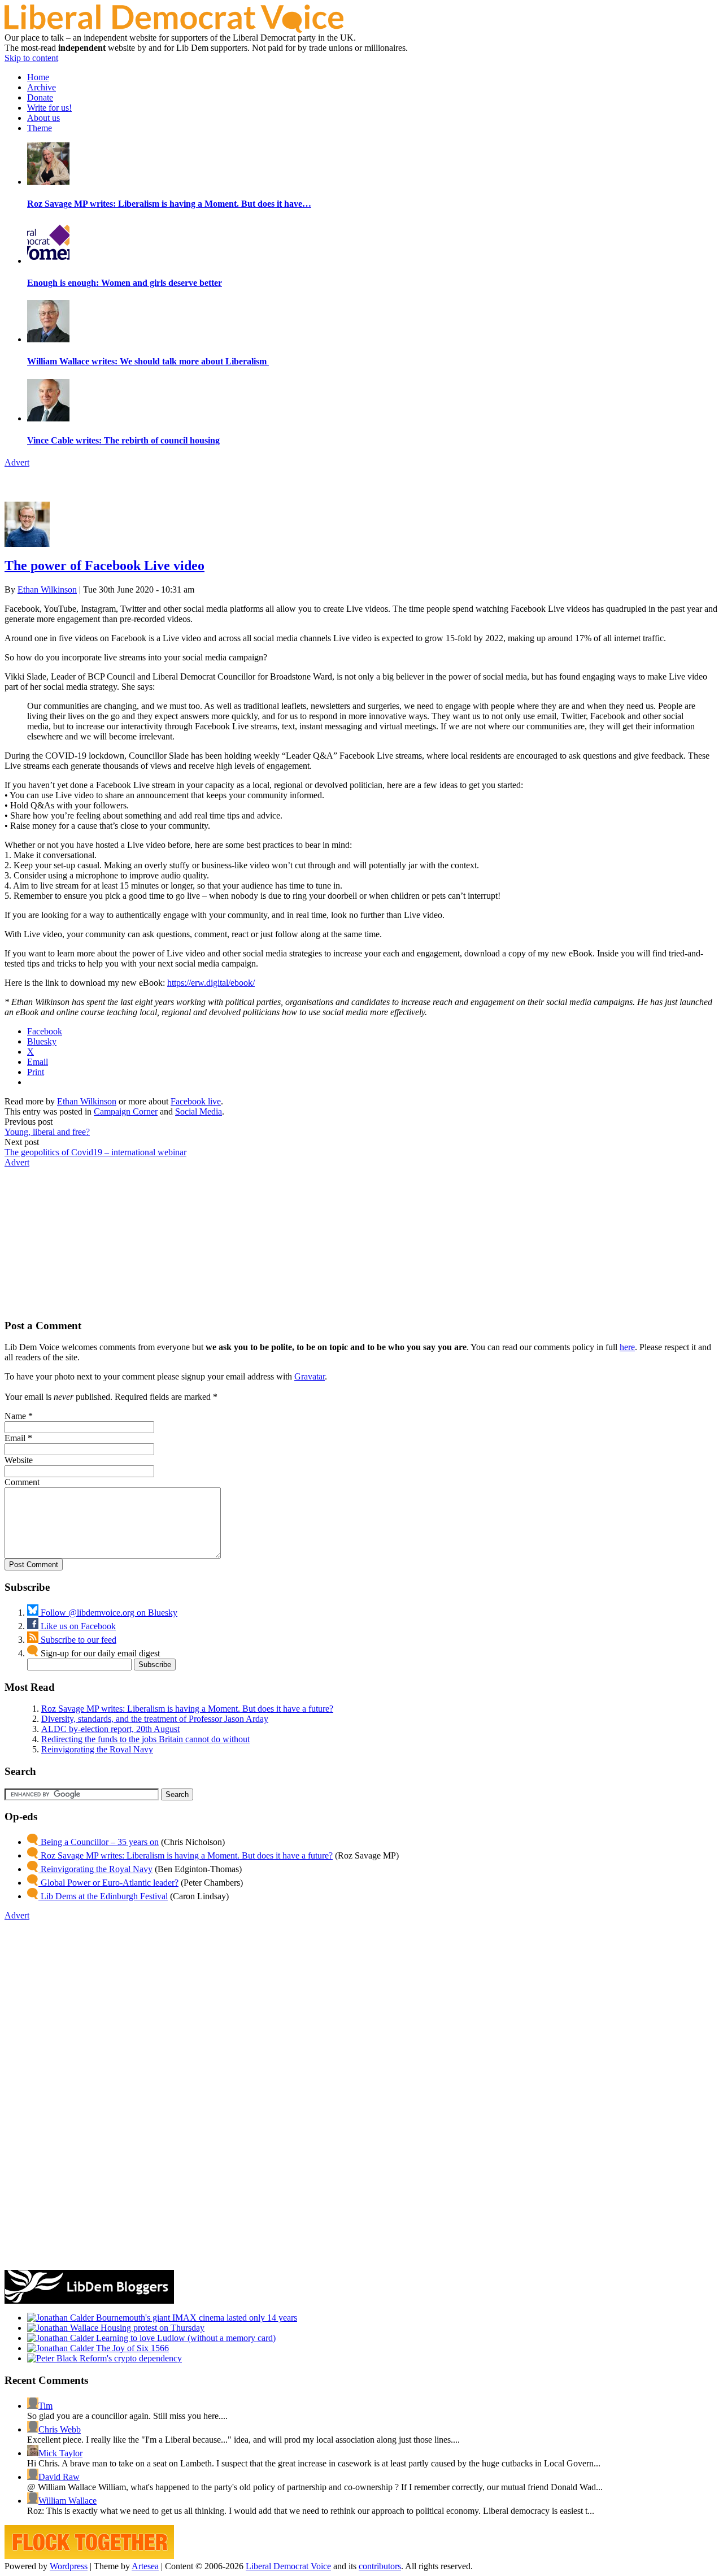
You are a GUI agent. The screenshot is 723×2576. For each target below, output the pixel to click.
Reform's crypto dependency (130, 2358)
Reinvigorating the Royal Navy (97, 1749)
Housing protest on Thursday (151, 2328)
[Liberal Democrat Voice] (174, 30)
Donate (40, 97)
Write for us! (49, 108)
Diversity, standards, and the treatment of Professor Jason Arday (155, 1719)
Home (38, 77)
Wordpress (69, 2566)
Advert (17, 462)
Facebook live (196, 1101)
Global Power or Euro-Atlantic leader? (108, 1883)
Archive (42, 87)
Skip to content (31, 58)
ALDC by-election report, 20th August (110, 1729)
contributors (380, 2566)
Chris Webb (60, 2429)
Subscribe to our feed (77, 1640)
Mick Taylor (60, 2453)
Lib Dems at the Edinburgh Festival (103, 1896)
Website (19, 1460)
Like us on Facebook (77, 1626)
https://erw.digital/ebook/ (211, 983)
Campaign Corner (126, 1111)
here (627, 1347)
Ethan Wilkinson (47, 589)
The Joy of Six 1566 (131, 2348)
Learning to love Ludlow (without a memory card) (185, 2338)
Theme (40, 128)
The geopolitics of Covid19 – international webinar (95, 1152)
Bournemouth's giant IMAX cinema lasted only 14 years (195, 2318)
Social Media (199, 1111)
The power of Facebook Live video (104, 565)
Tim (45, 2406)
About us (43, 118)
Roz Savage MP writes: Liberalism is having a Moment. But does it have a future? (187, 1709)
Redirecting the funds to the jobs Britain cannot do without (145, 1739)
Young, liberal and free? (47, 1132)
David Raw (59, 2477)
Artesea (145, 2566)
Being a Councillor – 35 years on (99, 1842)
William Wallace (67, 2501)
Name (15, 1416)
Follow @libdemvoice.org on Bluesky (108, 1613)
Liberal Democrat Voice (288, 2566)
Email (15, 1438)
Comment (22, 1482)
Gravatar (310, 1376)
